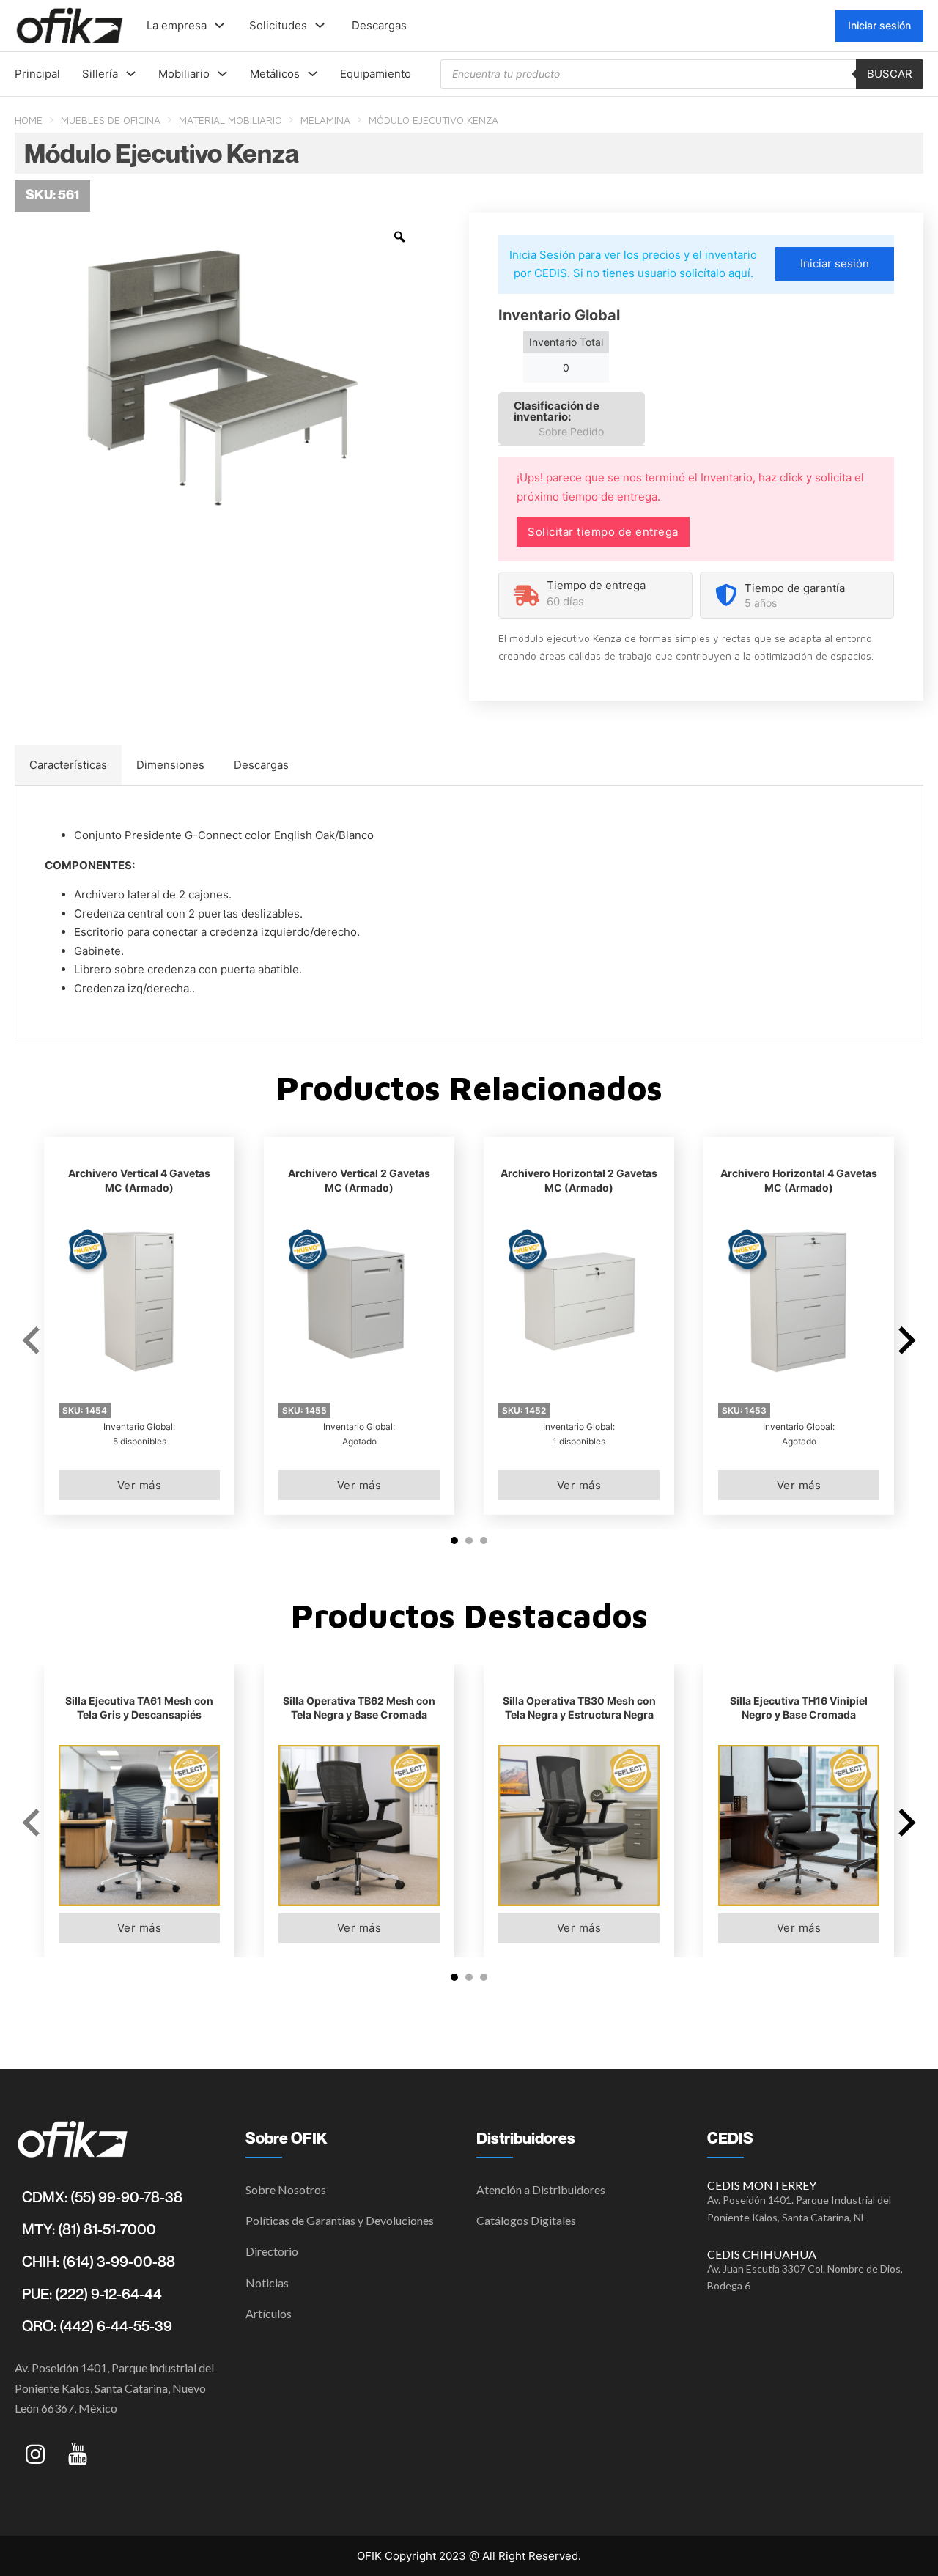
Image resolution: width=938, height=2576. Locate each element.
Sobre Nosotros (286, 2189)
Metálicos (275, 74)
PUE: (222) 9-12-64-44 (92, 2294)
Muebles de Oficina (111, 120)
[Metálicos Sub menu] (313, 74)
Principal (37, 74)
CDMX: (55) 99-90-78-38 (102, 2197)
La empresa (177, 25)
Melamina (325, 120)
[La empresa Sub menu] (219, 25)
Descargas (379, 25)
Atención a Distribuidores (541, 2189)
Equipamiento (376, 74)
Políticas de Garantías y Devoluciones (340, 2220)
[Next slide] (905, 1340)
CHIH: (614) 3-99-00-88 (99, 2262)
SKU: (85, 1410)
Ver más (140, 1485)
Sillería (100, 74)
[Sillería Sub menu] (131, 74)
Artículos (269, 2313)
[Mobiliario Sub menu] (222, 74)
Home (29, 120)
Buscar (890, 74)
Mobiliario (184, 74)
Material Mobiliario (230, 120)
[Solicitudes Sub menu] (320, 25)
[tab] (68, 765)
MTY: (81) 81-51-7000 (89, 2229)
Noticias (267, 2282)
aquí (739, 273)
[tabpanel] (469, 912)
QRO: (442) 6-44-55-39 (97, 2326)
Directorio (272, 2251)
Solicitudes (278, 25)
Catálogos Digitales (526, 2220)
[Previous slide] (33, 1340)
